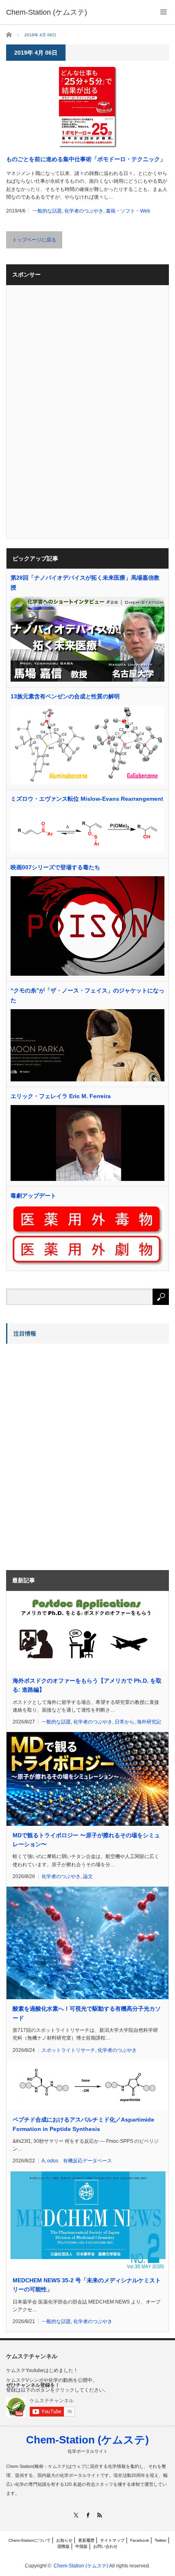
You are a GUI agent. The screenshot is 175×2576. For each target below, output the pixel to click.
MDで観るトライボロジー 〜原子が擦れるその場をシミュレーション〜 (86, 1840)
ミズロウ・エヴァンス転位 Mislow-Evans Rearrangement (87, 799)
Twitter (161, 2540)
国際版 (63, 2546)
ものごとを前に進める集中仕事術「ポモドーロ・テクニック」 (86, 159)
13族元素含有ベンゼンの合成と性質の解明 (65, 696)
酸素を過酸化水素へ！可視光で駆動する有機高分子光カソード (87, 2013)
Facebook (140, 2540)
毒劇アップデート (33, 1196)
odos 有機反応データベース (80, 2161)
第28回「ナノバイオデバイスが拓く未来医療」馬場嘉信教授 (85, 583)
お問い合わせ (105, 2546)
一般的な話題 (47, 211)
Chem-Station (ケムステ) (87, 2440)
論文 (88, 1876)
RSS (100, 2515)
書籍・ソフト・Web (128, 211)
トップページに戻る (34, 240)
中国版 (81, 2546)
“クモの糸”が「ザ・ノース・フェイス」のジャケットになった (87, 995)
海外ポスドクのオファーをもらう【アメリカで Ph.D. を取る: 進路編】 (87, 1685)
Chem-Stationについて (30, 2540)
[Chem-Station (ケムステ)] (47, 12)
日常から (125, 1722)
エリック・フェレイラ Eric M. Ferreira (61, 1096)
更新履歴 (86, 2540)
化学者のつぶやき (84, 211)
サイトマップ (112, 2540)
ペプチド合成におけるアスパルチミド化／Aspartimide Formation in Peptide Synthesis (83, 2124)
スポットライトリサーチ (68, 2050)
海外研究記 (149, 1722)
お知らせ (64, 2540)
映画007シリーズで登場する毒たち (55, 867)
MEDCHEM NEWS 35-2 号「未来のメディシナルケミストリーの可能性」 (87, 2285)
